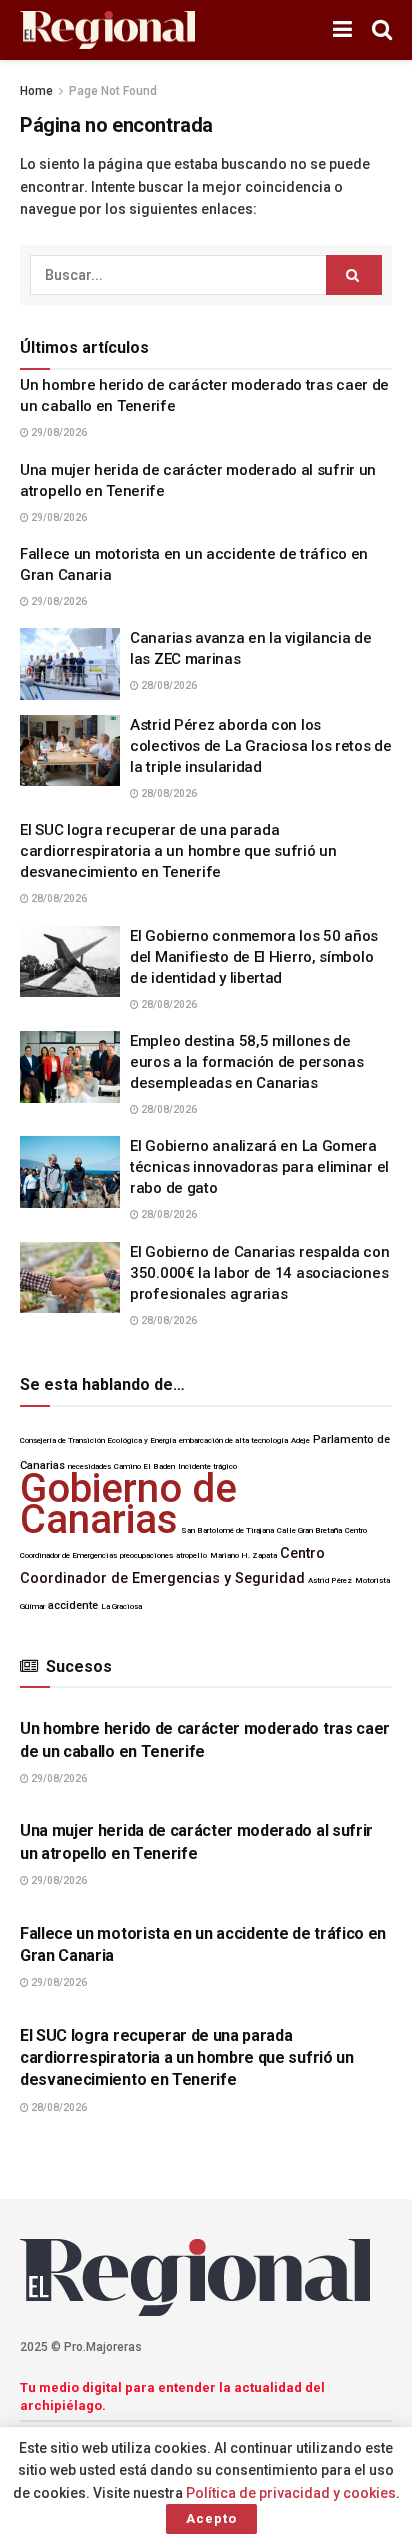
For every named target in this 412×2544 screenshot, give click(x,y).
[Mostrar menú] (342, 30)
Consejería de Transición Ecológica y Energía (98, 1440)
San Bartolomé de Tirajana (227, 1530)
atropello (191, 1555)
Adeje (300, 1440)
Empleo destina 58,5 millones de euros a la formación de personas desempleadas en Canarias (246, 1062)
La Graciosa (121, 1606)
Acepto (211, 2518)
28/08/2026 (168, 685)
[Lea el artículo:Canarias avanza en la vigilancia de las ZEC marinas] (70, 664)
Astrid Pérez (330, 1580)
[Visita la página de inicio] (107, 30)
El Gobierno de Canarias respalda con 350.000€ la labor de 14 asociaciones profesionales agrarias (259, 1273)
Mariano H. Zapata (243, 1555)
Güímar (32, 1606)
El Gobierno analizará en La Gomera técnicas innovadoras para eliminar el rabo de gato (259, 1167)
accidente (73, 1605)
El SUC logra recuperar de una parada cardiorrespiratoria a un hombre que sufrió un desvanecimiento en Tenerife (178, 851)
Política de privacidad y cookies (291, 2493)
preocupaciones (146, 1555)
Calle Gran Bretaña (309, 1530)
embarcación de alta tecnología (233, 1440)
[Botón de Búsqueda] (382, 30)
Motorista (372, 1580)
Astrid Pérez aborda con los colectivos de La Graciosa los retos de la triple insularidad (261, 746)
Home (36, 91)
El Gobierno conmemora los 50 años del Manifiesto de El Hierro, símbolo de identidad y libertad (254, 957)
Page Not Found (113, 91)
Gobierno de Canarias (128, 1503)
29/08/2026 (58, 432)
